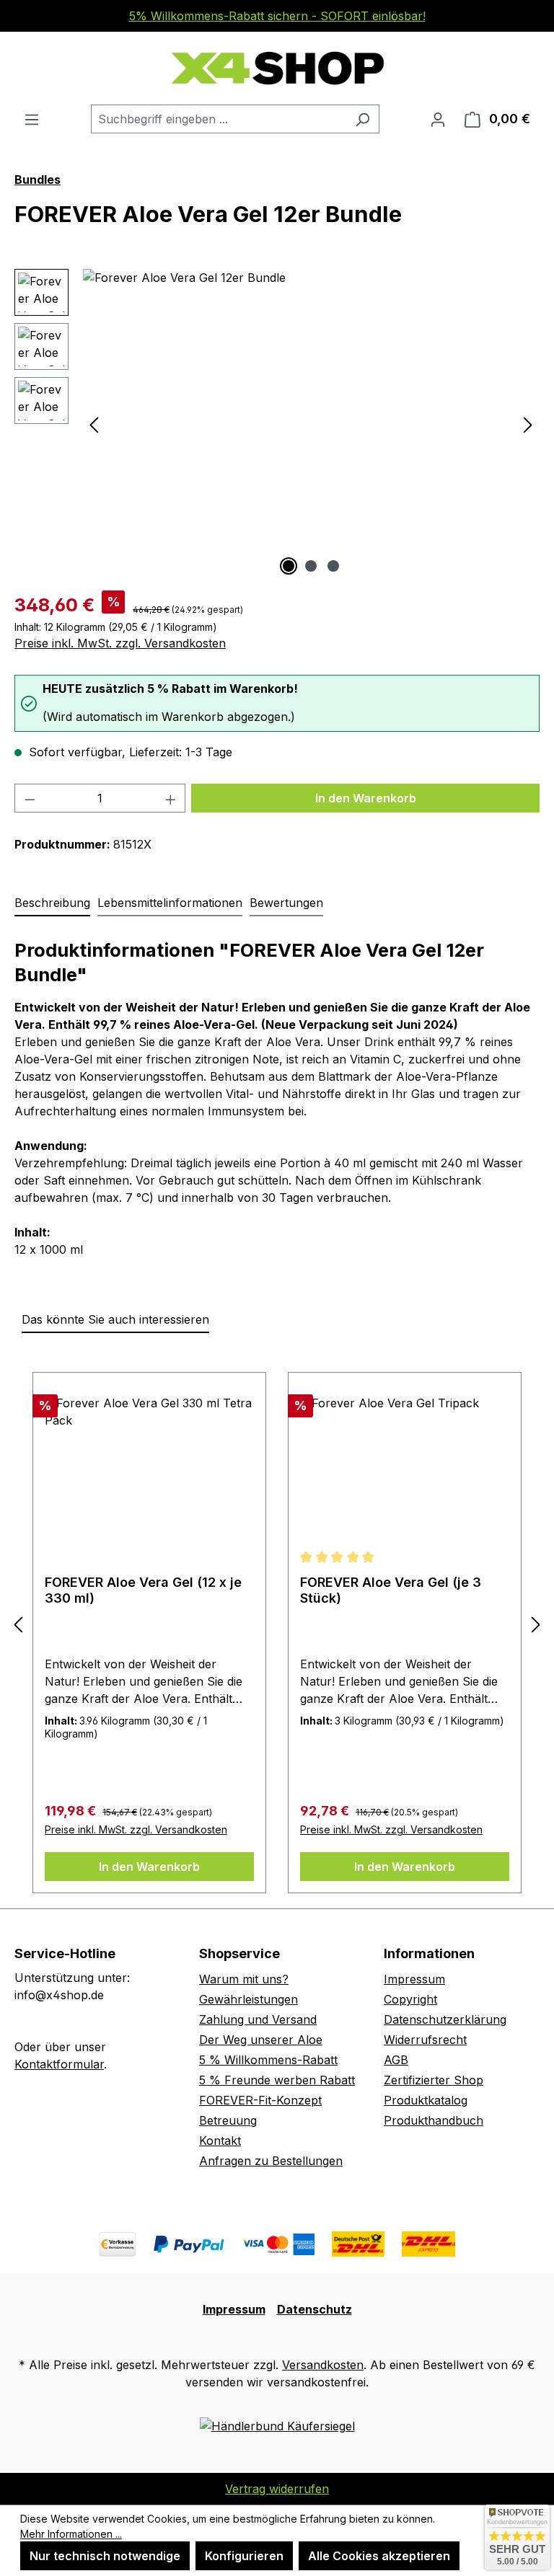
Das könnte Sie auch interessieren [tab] (115, 1319)
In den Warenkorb (366, 798)
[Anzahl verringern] (30, 798)
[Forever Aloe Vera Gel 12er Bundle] (311, 424)
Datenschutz (315, 2309)
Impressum (414, 1979)
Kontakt (220, 2141)
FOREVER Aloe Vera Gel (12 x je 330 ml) (143, 1590)
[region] (277, 424)
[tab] (52, 903)
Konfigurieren (244, 2556)
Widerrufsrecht (425, 2040)
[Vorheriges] (94, 424)
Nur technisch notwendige (105, 2556)
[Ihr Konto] (438, 119)
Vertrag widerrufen (277, 2489)
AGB (396, 2060)
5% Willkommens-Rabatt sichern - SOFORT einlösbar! (277, 16)
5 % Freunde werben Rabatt (277, 2080)
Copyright (410, 1999)
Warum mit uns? (244, 1979)
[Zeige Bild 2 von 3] (311, 566)
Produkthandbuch (434, 2120)
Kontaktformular (59, 2064)
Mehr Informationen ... (71, 2534)
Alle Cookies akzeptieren (379, 2556)
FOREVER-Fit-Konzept (260, 2100)
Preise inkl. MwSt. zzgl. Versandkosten (120, 643)
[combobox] (219, 119)
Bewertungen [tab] (286, 903)
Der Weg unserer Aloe (261, 2040)
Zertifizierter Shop (434, 2080)
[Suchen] (362, 119)
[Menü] (32, 119)
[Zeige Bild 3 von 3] (333, 566)
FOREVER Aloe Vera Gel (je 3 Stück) (391, 1590)
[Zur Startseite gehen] (277, 68)
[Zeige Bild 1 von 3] (289, 566)
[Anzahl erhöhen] (171, 798)
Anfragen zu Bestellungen (271, 2161)
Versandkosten (323, 2365)
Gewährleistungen (249, 1999)
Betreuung (228, 2120)
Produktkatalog (426, 2100)
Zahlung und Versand (258, 2019)
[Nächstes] (528, 424)
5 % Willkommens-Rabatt (268, 2060)
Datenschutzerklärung (445, 2019)
